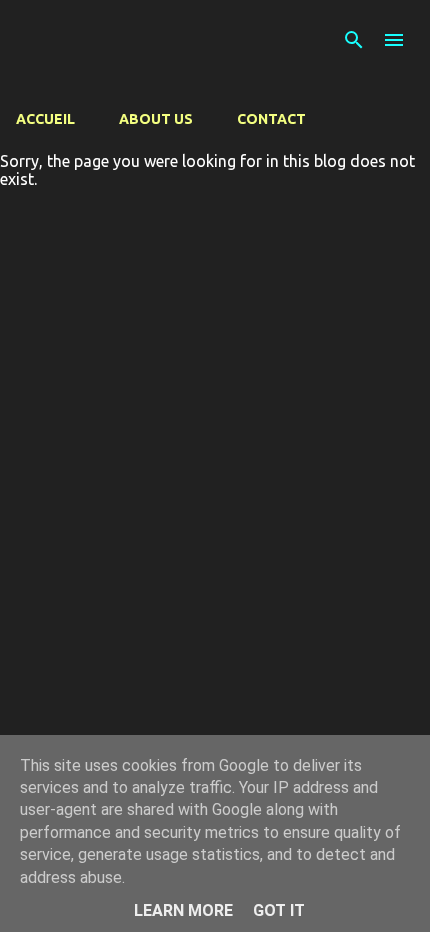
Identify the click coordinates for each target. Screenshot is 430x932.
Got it (279, 910)
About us (156, 119)
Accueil (45, 119)
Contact (271, 119)
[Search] (354, 40)
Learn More (183, 910)
